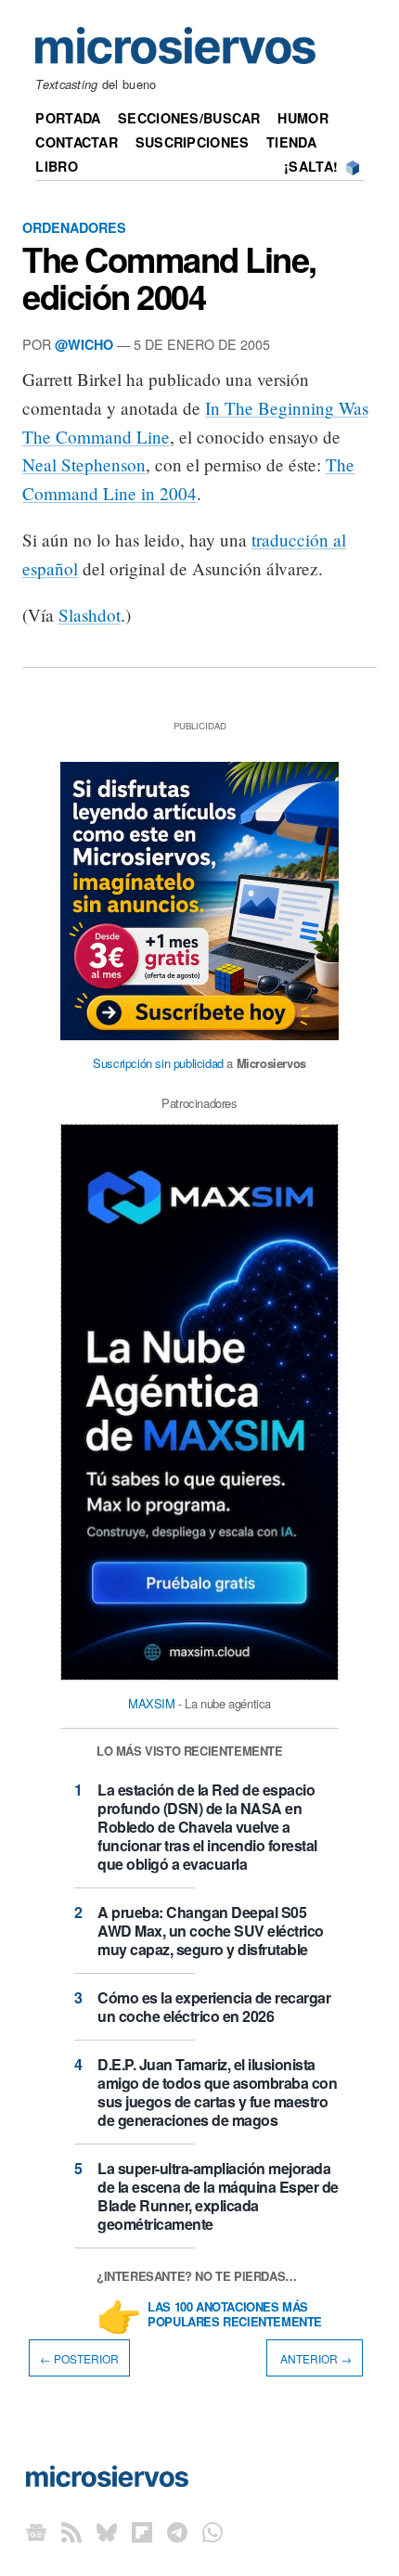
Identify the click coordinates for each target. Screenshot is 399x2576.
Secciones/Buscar (189, 118)
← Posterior (79, 2357)
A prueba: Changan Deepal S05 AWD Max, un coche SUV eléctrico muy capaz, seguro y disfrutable (211, 1931)
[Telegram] (177, 2531)
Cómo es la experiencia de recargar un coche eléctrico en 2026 (214, 2007)
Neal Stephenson (84, 464)
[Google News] (36, 2531)
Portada (68, 118)
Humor (302, 118)
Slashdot (90, 615)
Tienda (291, 142)
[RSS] (71, 2531)
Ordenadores (74, 227)
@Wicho (84, 344)
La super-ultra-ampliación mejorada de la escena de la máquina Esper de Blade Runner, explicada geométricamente (218, 2196)
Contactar (77, 142)
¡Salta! (311, 166)
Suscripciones (193, 142)
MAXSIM (152, 1703)
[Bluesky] (107, 2531)
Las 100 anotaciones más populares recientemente (235, 2315)
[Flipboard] (142, 2531)
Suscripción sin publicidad (158, 1063)
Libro (56, 166)
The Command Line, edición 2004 (169, 277)
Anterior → (315, 2357)
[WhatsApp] (212, 2531)
